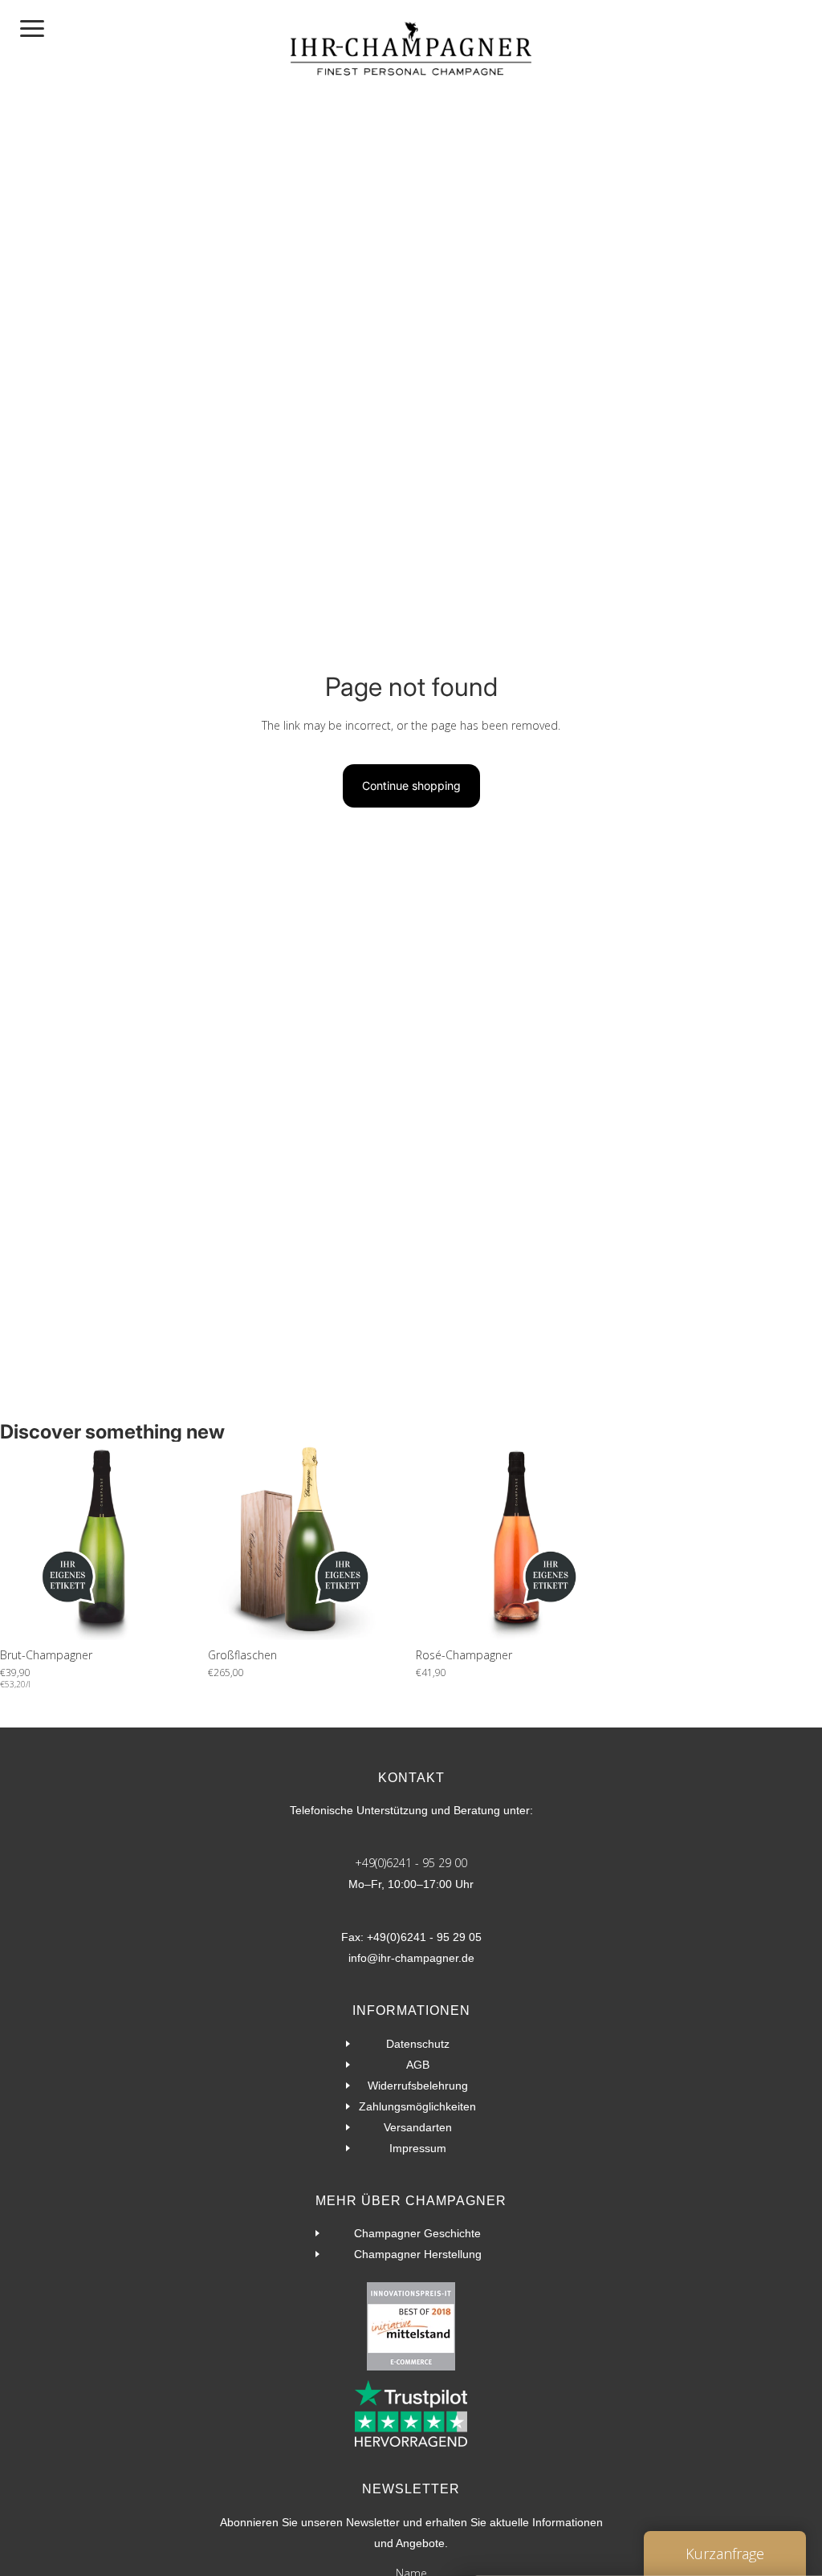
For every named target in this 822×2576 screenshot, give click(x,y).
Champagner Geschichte (417, 2233)
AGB (418, 2065)
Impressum (418, 2148)
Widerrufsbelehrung (418, 2086)
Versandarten (418, 2127)
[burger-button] (32, 28)
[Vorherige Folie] (18, 1541)
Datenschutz (418, 2044)
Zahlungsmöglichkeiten (417, 2106)
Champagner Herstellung (418, 2254)
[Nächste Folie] (181, 1541)
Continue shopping (411, 785)
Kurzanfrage (725, 2554)
